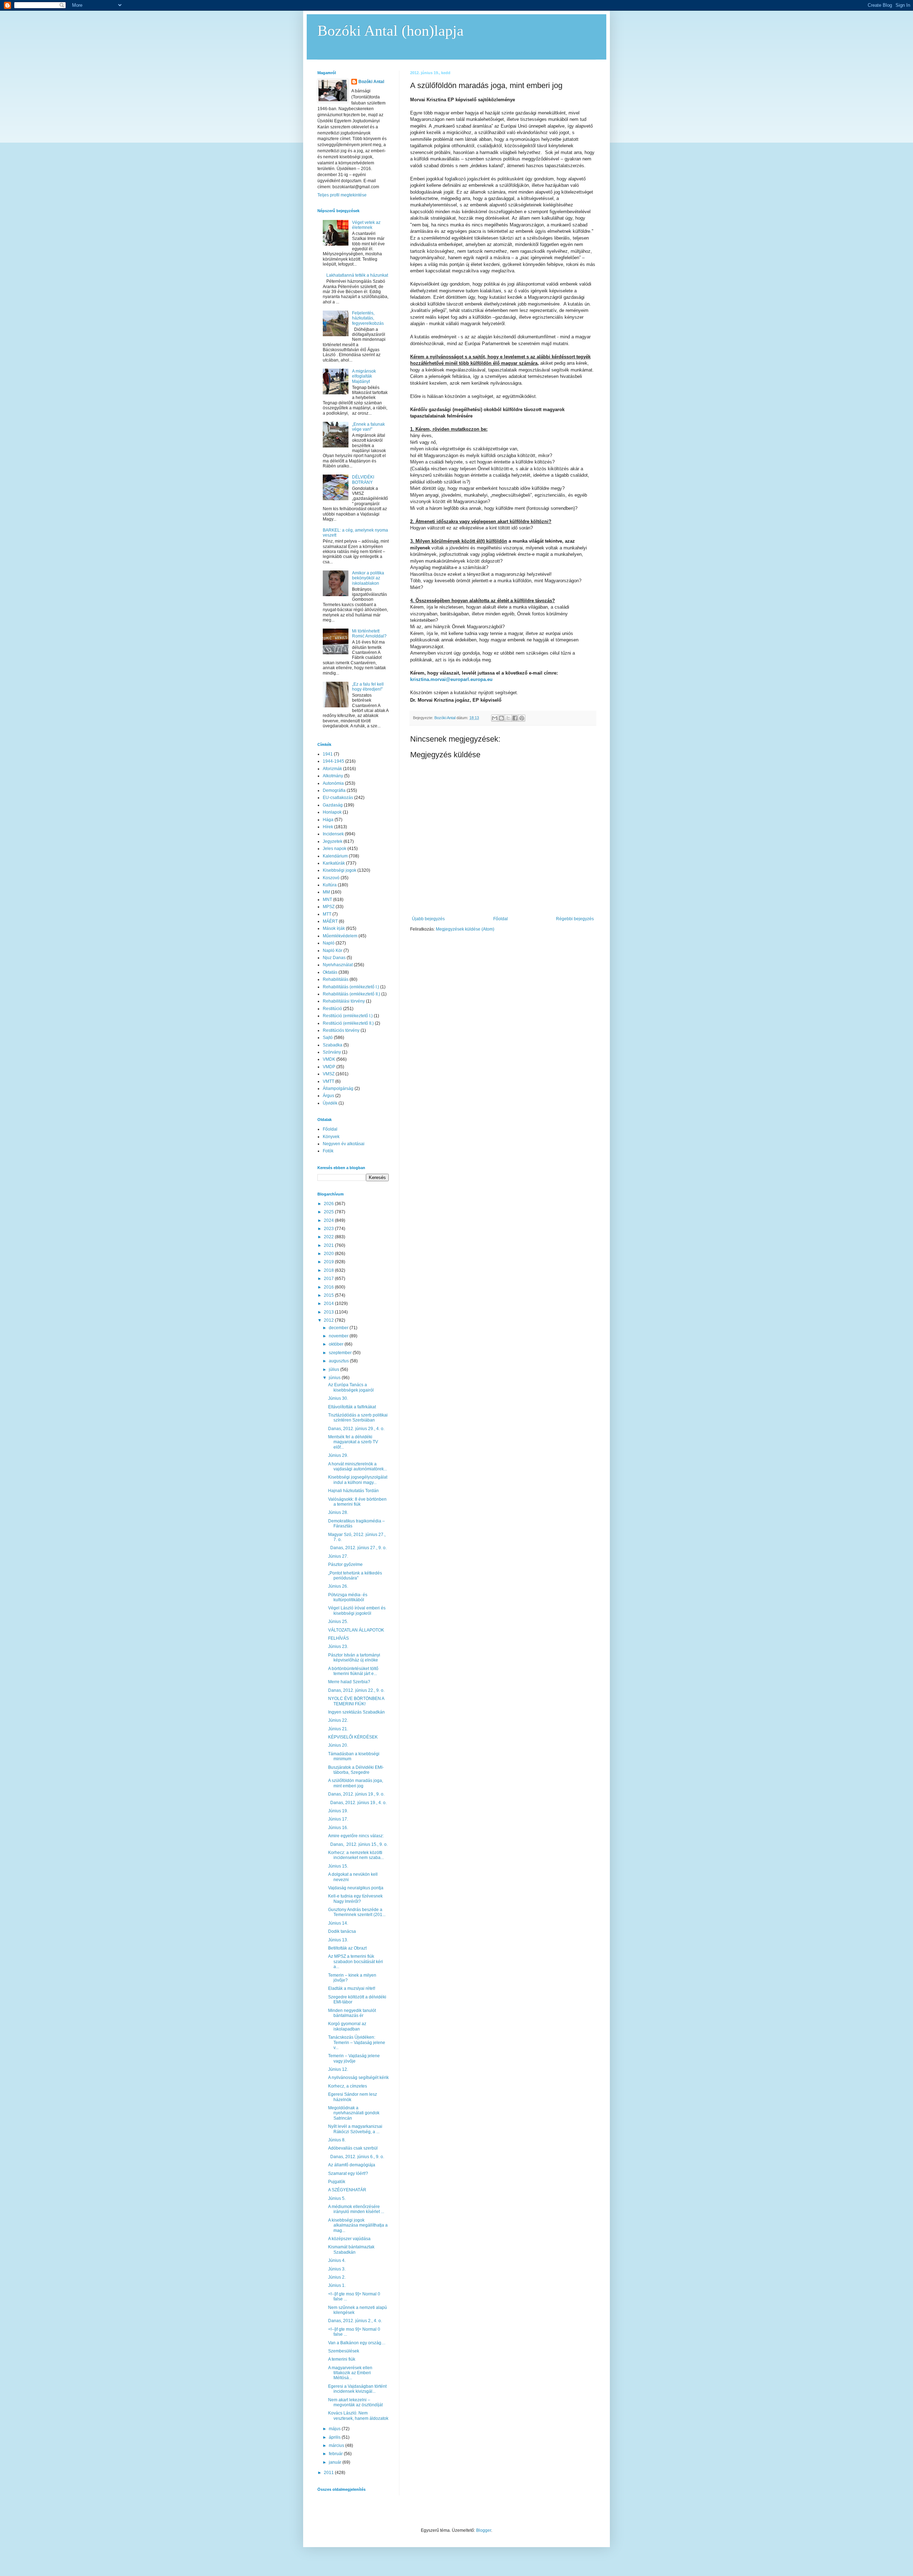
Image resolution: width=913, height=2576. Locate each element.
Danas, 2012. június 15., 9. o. (358, 1844)
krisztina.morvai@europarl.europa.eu (451, 679)
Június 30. (338, 1398)
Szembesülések (344, 2351)
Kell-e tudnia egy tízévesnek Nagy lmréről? (355, 1899)
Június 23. (338, 1647)
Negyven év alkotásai (344, 1144)
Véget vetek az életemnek (366, 225)
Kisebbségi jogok (340, 870)
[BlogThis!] (501, 718)
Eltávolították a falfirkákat (352, 1407)
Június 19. (338, 1811)
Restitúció (332, 1009)
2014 (329, 1304)
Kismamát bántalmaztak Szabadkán (351, 2249)
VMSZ (329, 1074)
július (335, 1369)
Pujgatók (337, 2182)
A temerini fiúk (342, 2359)
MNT (327, 900)
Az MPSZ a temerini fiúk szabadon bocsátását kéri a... (356, 1962)
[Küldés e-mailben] (495, 718)
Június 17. (338, 1819)
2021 (329, 1245)
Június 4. (337, 2260)
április (335, 2437)
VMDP (329, 1067)
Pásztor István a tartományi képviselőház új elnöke (354, 1658)
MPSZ (329, 907)
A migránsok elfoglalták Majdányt (364, 376)
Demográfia (334, 790)
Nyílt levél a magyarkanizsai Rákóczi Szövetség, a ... (355, 2129)
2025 (329, 1212)
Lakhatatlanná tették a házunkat (357, 275)
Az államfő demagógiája (352, 2165)
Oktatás (330, 972)
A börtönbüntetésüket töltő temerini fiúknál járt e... (353, 1671)
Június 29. (338, 1455)
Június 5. (337, 2198)
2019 (329, 1262)
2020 (329, 1254)
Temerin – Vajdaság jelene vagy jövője (354, 2058)
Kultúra (330, 885)
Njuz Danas (334, 958)
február (336, 2454)
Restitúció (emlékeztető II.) (348, 1023)
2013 (329, 1312)
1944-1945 (333, 761)
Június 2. (337, 2277)
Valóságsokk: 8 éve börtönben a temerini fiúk (357, 1502)
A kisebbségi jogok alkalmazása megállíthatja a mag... (358, 2225)
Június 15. (338, 1866)
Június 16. (338, 1828)
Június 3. (337, 2269)
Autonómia (333, 783)
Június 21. (338, 1729)
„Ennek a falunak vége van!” (368, 427)
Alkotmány (333, 776)
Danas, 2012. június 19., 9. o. (356, 1794)
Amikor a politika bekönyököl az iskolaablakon (368, 578)
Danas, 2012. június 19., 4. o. (358, 1803)
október (337, 1344)
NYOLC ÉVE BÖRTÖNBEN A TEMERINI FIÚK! (356, 1701)
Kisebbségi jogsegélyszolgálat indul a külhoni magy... (358, 1480)
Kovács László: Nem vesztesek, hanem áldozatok (358, 2416)
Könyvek (331, 1137)
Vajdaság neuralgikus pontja (356, 1888)
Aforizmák (332, 769)
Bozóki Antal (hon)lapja (391, 31)
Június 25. (338, 1622)
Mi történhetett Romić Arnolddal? (369, 634)
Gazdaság (333, 805)
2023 (329, 1229)
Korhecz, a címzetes (348, 2086)
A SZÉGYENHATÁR (347, 2190)
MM (326, 892)
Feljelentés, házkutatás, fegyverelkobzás (368, 318)
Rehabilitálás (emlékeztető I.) (351, 987)
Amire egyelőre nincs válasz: (356, 1836)
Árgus (328, 1096)
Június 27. (338, 1556)
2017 (329, 1279)
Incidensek (333, 834)
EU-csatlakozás (338, 798)
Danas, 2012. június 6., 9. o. (356, 2157)
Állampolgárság (338, 1089)
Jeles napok (335, 849)
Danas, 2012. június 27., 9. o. (357, 1548)
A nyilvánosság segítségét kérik (358, 2078)
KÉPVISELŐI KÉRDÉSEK (353, 1737)
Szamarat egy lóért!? (348, 2173)
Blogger (484, 2530)
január (336, 2462)
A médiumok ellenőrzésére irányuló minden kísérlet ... (356, 2209)
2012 (329, 1320)
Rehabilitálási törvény (344, 1001)
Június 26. (338, 1586)
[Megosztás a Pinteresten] (522, 718)
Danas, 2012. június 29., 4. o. (356, 1429)
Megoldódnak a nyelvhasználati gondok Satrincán (354, 2113)
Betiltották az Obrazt (347, 1948)
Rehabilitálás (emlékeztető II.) (351, 994)
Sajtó (328, 1038)
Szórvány (332, 1052)
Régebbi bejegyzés (575, 919)
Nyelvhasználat (338, 965)
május (335, 2429)
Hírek (328, 827)
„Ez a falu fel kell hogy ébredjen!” (368, 687)
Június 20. (338, 1745)
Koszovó (331, 878)
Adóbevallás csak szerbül (353, 2148)
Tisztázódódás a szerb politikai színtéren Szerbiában (358, 1418)
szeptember (341, 1353)
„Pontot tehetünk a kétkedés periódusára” (355, 1576)
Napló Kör (333, 951)
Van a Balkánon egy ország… (357, 2343)
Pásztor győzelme (345, 1564)
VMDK (329, 1059)
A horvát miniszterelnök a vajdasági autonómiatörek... (358, 1466)
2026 (329, 1204)
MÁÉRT (330, 921)
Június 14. (338, 1923)
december (339, 1328)
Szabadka (333, 1045)
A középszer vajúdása (349, 2239)
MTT (327, 914)
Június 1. (337, 2285)
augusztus (339, 1361)
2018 (329, 1270)
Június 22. (338, 1720)
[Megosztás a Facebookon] (515, 718)
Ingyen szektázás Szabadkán (356, 1712)
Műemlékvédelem (340, 936)
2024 (329, 1220)
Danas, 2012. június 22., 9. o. (356, 1690)
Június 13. (338, 1940)
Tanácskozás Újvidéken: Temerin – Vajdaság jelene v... (357, 2042)
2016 (329, 1287)
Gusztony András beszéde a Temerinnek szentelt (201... (357, 1912)
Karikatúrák (334, 863)
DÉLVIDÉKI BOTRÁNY (363, 480)
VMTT (328, 1081)
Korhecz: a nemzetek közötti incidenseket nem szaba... (356, 1855)
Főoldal (501, 919)
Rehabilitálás (336, 979)
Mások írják (334, 928)
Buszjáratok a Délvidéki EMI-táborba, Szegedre (356, 1770)
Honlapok (332, 812)
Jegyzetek (333, 841)
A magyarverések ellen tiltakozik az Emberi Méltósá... (350, 2373)
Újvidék (330, 1103)
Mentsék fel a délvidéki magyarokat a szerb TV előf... (353, 1442)
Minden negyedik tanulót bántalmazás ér (352, 2013)
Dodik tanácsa (342, 1931)
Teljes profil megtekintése (342, 195)
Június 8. (337, 2140)
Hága (328, 820)
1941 (328, 754)
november (339, 1336)
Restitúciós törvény (341, 1030)
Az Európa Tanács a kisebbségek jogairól (351, 1387)
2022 (329, 1237)
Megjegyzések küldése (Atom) (465, 929)
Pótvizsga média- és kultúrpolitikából (348, 1597)
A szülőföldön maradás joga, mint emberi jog (356, 1783)
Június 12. (338, 2069)
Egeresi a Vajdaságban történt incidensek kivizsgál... (357, 2389)
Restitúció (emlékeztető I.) (348, 1016)
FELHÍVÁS (338, 1638)
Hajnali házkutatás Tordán (353, 1491)
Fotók (328, 1151)
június (335, 1378)
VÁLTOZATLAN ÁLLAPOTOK (356, 1630)
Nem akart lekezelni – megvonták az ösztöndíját (355, 2402)
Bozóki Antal (371, 82)
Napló (329, 943)
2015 (329, 1295)
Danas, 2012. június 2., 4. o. (355, 2321)
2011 (329, 2473)
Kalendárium (335, 856)
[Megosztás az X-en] (508, 718)
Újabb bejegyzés (428, 919)
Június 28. (338, 1512)
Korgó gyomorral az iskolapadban (347, 2026)
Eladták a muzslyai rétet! (352, 1988)
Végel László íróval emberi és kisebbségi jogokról (357, 1610)
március (337, 2446)
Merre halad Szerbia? (349, 1682)
